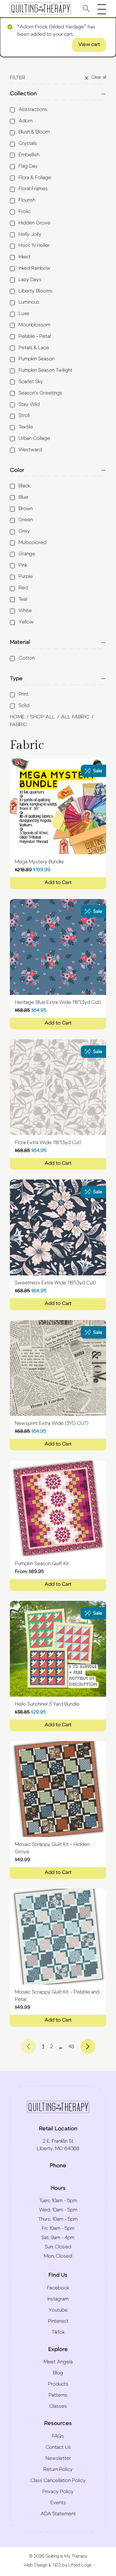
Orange (27, 554)
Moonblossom (34, 325)
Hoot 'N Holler (34, 245)
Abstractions (33, 109)
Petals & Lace (34, 348)
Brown (26, 509)
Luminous (29, 302)
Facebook (58, 2288)
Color (17, 470)
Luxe (24, 313)
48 (71, 2046)
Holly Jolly (30, 234)
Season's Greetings (40, 393)
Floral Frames (33, 189)
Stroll (24, 415)
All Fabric (75, 717)
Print (24, 694)
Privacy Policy (58, 2492)
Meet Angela (58, 2362)
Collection (23, 94)
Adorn (26, 121)
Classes (58, 2406)
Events (58, 2503)
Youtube (58, 2310)
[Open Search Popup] (86, 8)
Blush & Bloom (34, 132)
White (25, 611)
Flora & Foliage (35, 178)
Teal (23, 599)
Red (23, 588)
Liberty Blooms (36, 291)
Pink (23, 565)
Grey (24, 531)
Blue (23, 497)
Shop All (43, 717)
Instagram (58, 2299)
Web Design (36, 2565)
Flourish (27, 200)
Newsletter (58, 2458)
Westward (30, 450)
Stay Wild (29, 404)
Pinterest (58, 2321)
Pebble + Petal (35, 336)
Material (20, 642)
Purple (26, 576)
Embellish (29, 155)
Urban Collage (34, 438)
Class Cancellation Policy (58, 2480)
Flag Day (28, 166)
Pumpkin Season (37, 359)
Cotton (27, 658)
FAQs (58, 2436)
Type (16, 679)
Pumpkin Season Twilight (45, 370)
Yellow (26, 622)
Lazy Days (30, 280)
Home (17, 717)
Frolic (25, 211)
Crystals (28, 143)
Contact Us (58, 2447)
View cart (89, 44)
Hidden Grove (34, 223)
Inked (24, 257)
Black (24, 486)
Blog (58, 2373)
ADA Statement (58, 2514)
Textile (26, 427)
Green (26, 520)
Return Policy (58, 2469)
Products (58, 2384)
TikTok (58, 2332)
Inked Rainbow (34, 268)
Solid (24, 705)
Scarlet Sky (31, 382)
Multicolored (32, 542)
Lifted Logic (80, 2565)
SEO (57, 2565)
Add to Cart (58, 882)
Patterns (58, 2395)
